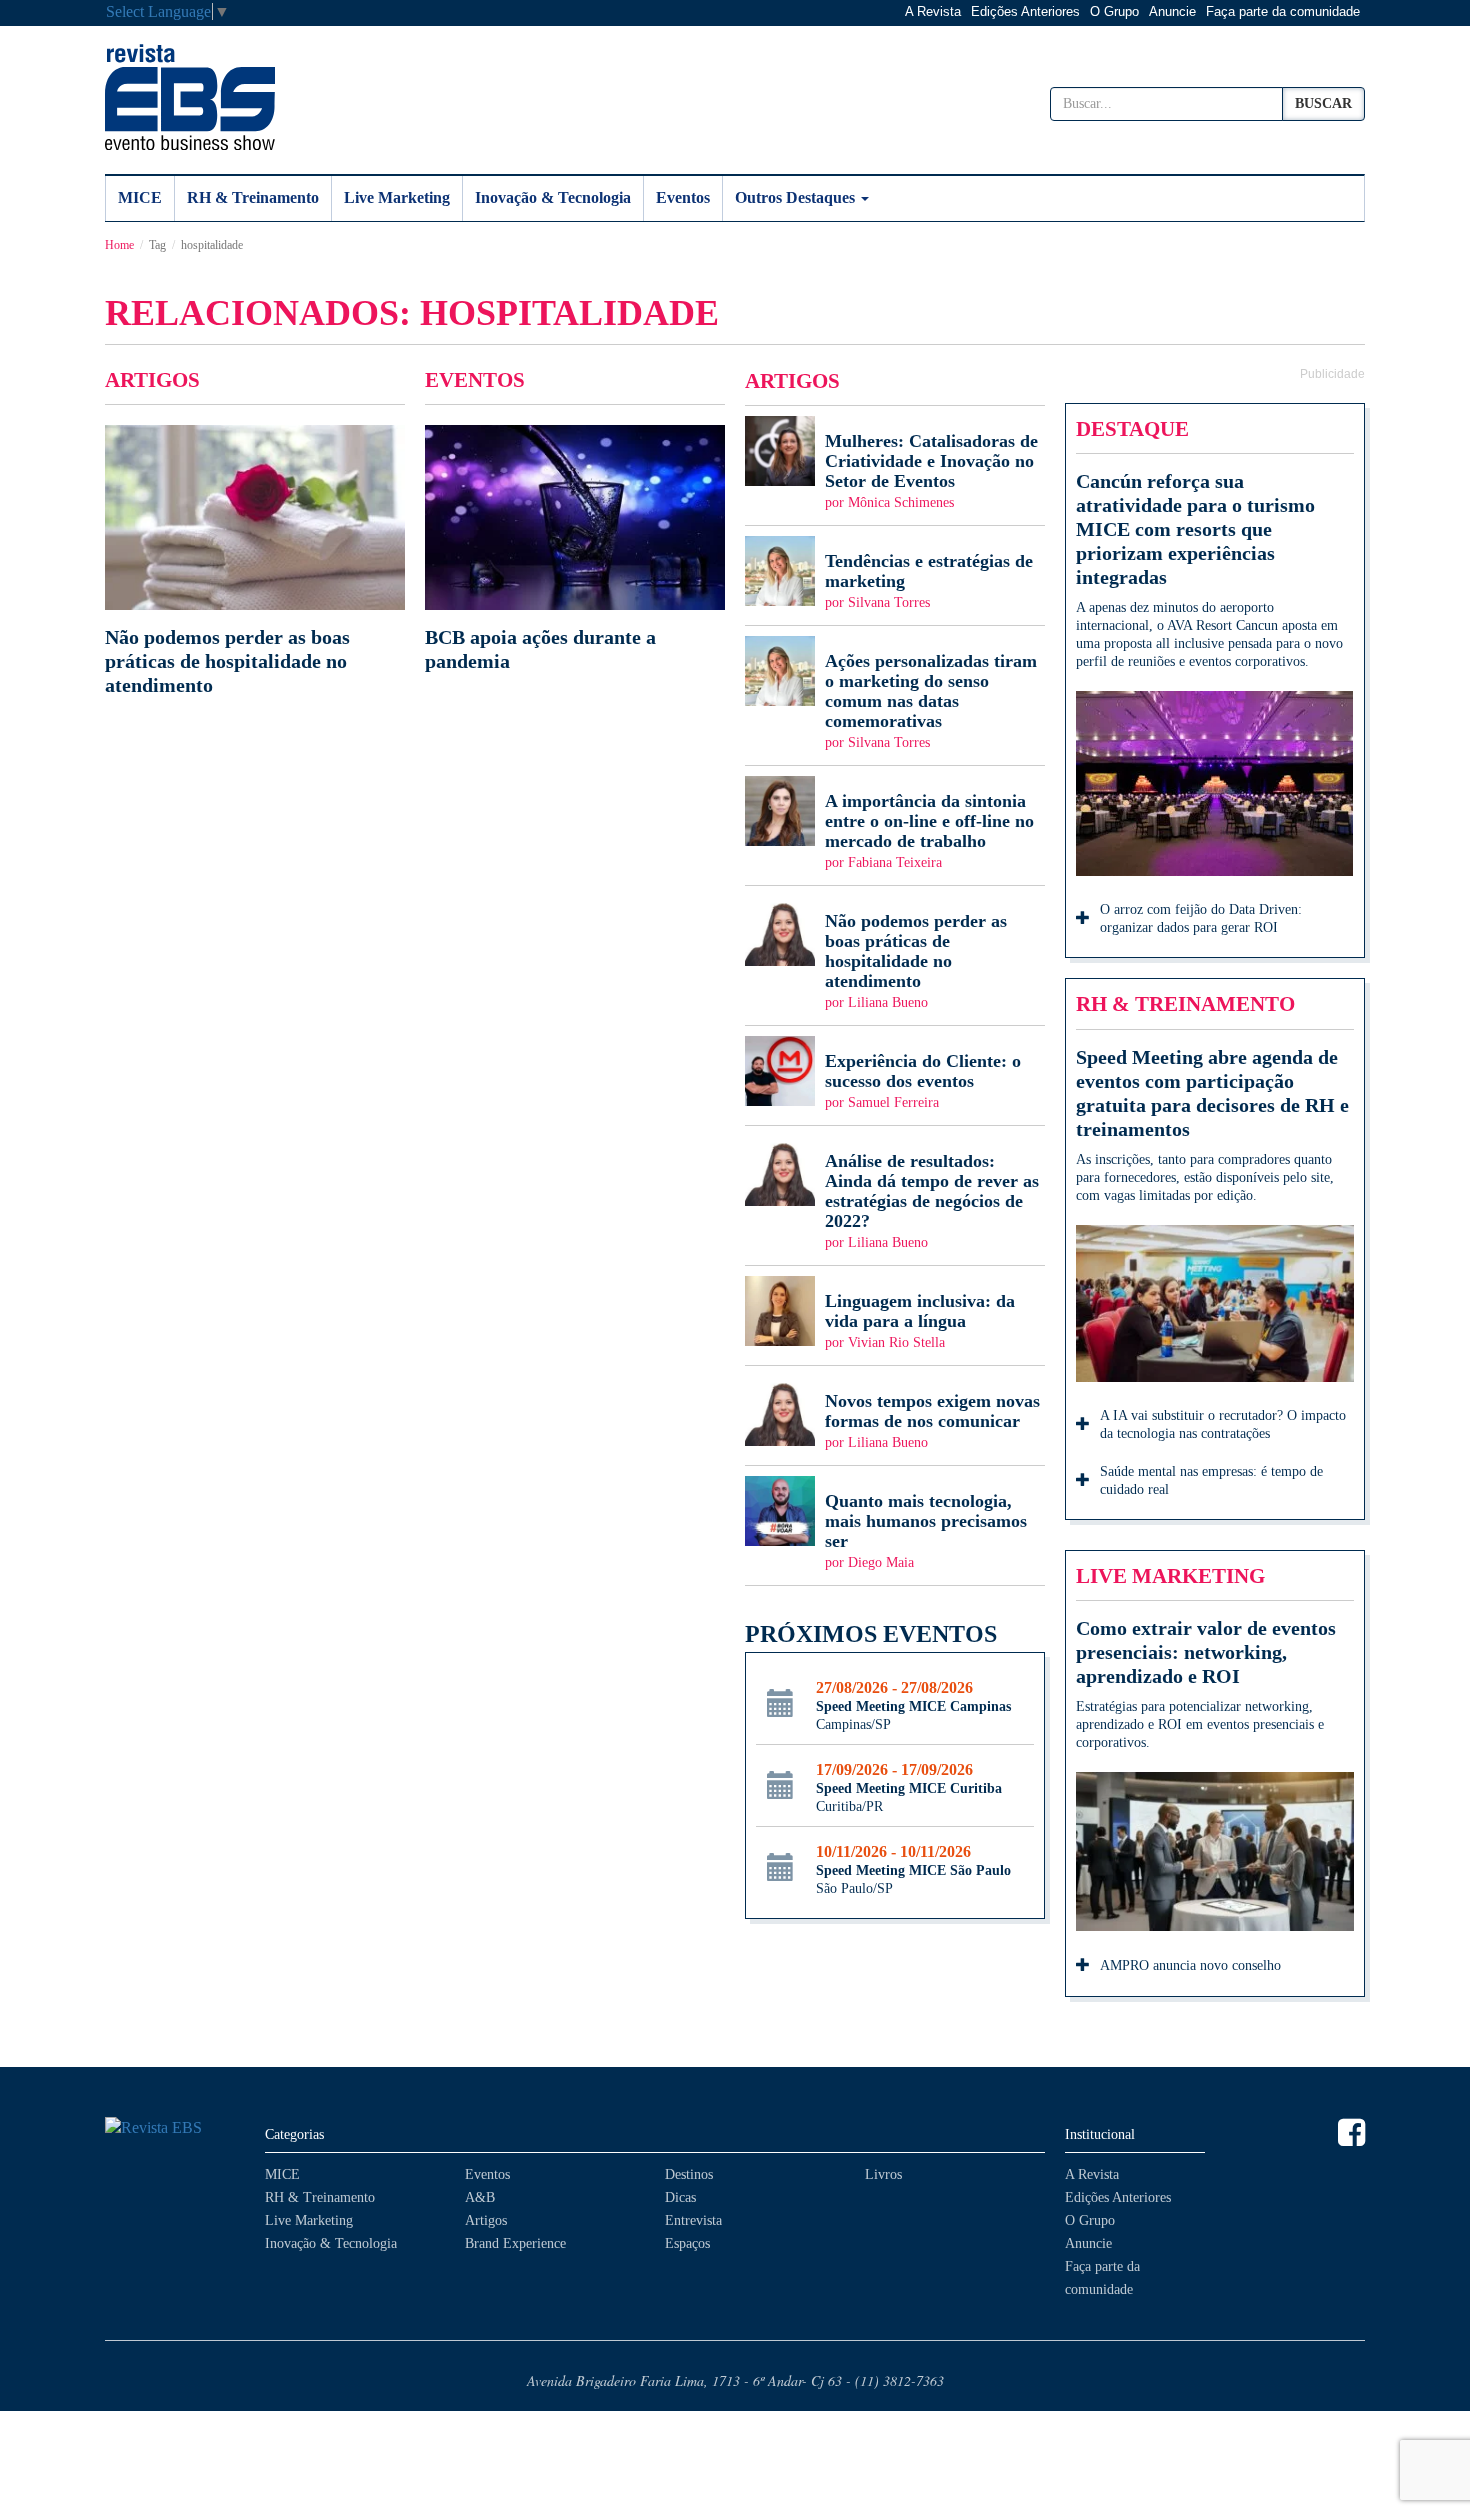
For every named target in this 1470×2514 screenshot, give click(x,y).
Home (119, 245)
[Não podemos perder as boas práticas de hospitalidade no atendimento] (255, 561)
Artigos (486, 2220)
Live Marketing (397, 197)
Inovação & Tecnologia (553, 197)
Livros (883, 2174)
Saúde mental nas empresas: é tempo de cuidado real (1211, 1480)
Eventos (683, 197)
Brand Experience (515, 2243)
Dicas (680, 2197)
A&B (480, 2197)
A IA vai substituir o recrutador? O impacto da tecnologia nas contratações (1223, 1424)
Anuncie (1172, 11)
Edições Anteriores (1025, 11)
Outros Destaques (797, 197)
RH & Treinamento (253, 197)
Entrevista (693, 2220)
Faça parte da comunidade (1283, 11)
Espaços (687, 2243)
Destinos (689, 2174)
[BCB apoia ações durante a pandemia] (575, 549)
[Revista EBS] (190, 97)
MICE (140, 197)
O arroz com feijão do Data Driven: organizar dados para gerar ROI (1201, 918)
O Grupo (1114, 11)
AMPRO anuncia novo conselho (1190, 1965)
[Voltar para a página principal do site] (175, 2128)
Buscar (1323, 103)
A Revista (933, 11)
